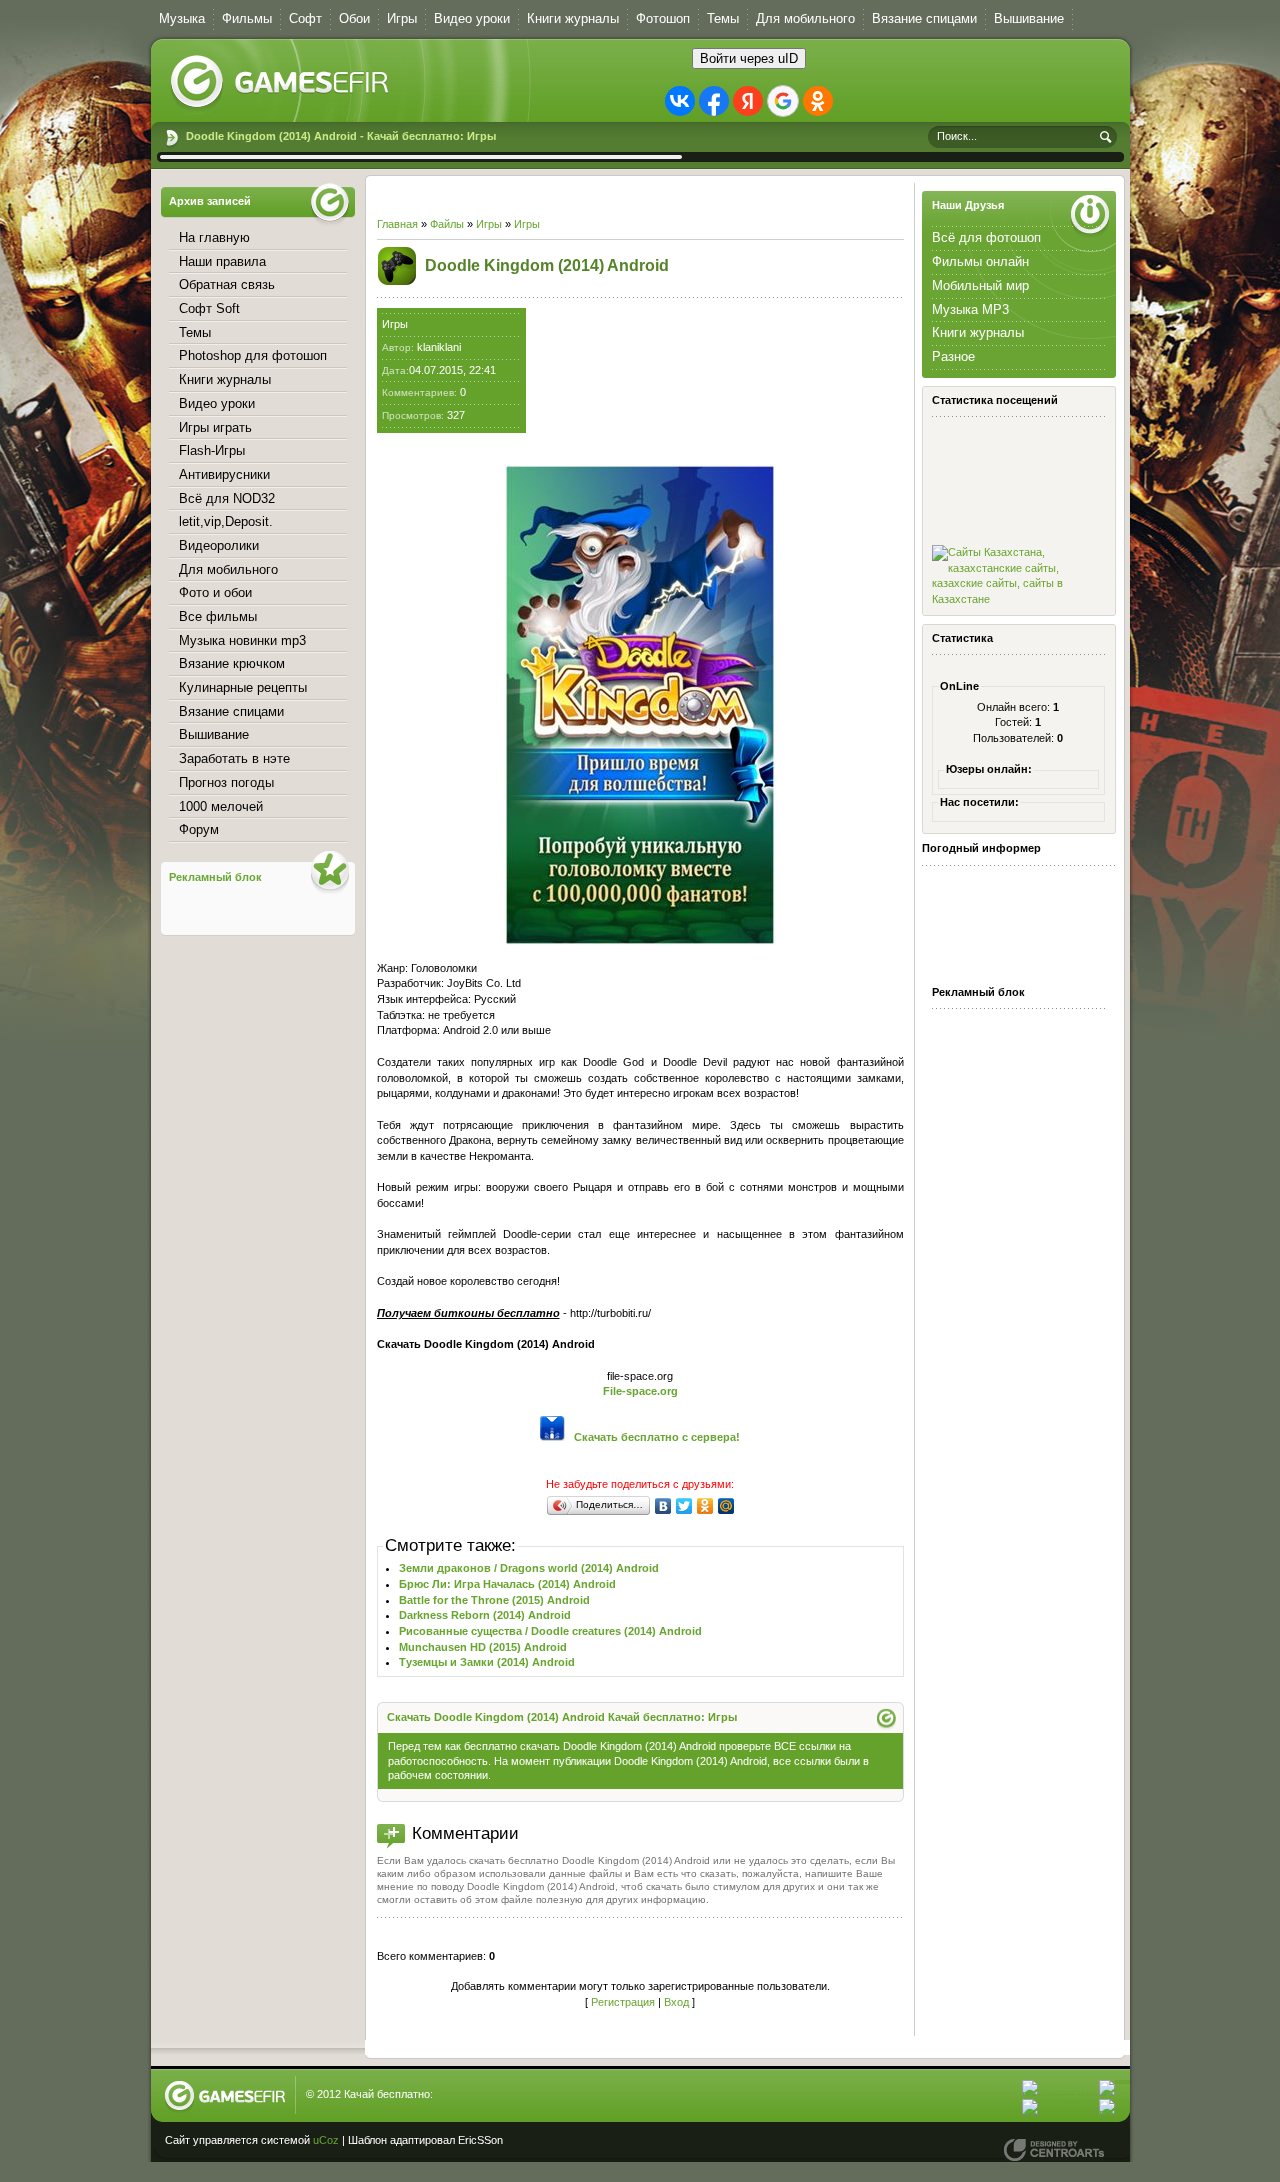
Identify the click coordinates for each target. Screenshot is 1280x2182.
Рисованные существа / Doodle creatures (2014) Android (550, 1631)
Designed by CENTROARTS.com (1054, 2150)
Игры (489, 224)
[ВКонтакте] (663, 1506)
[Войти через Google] (783, 101)
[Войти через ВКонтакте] (680, 101)
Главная (397, 224)
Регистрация (623, 2002)
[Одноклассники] (705, 1506)
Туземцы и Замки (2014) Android (487, 1662)
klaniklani (439, 347)
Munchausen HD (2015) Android (483, 1647)
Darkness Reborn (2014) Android (485, 1615)
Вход (676, 2002)
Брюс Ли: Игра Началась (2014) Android (507, 1584)
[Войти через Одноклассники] (818, 101)
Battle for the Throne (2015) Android (494, 1600)
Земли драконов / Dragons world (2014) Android (529, 1568)
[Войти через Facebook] (714, 101)
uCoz (326, 2140)
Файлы (447, 224)
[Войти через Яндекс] (748, 101)
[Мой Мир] (726, 1506)
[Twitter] (684, 1506)
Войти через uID (749, 58)
